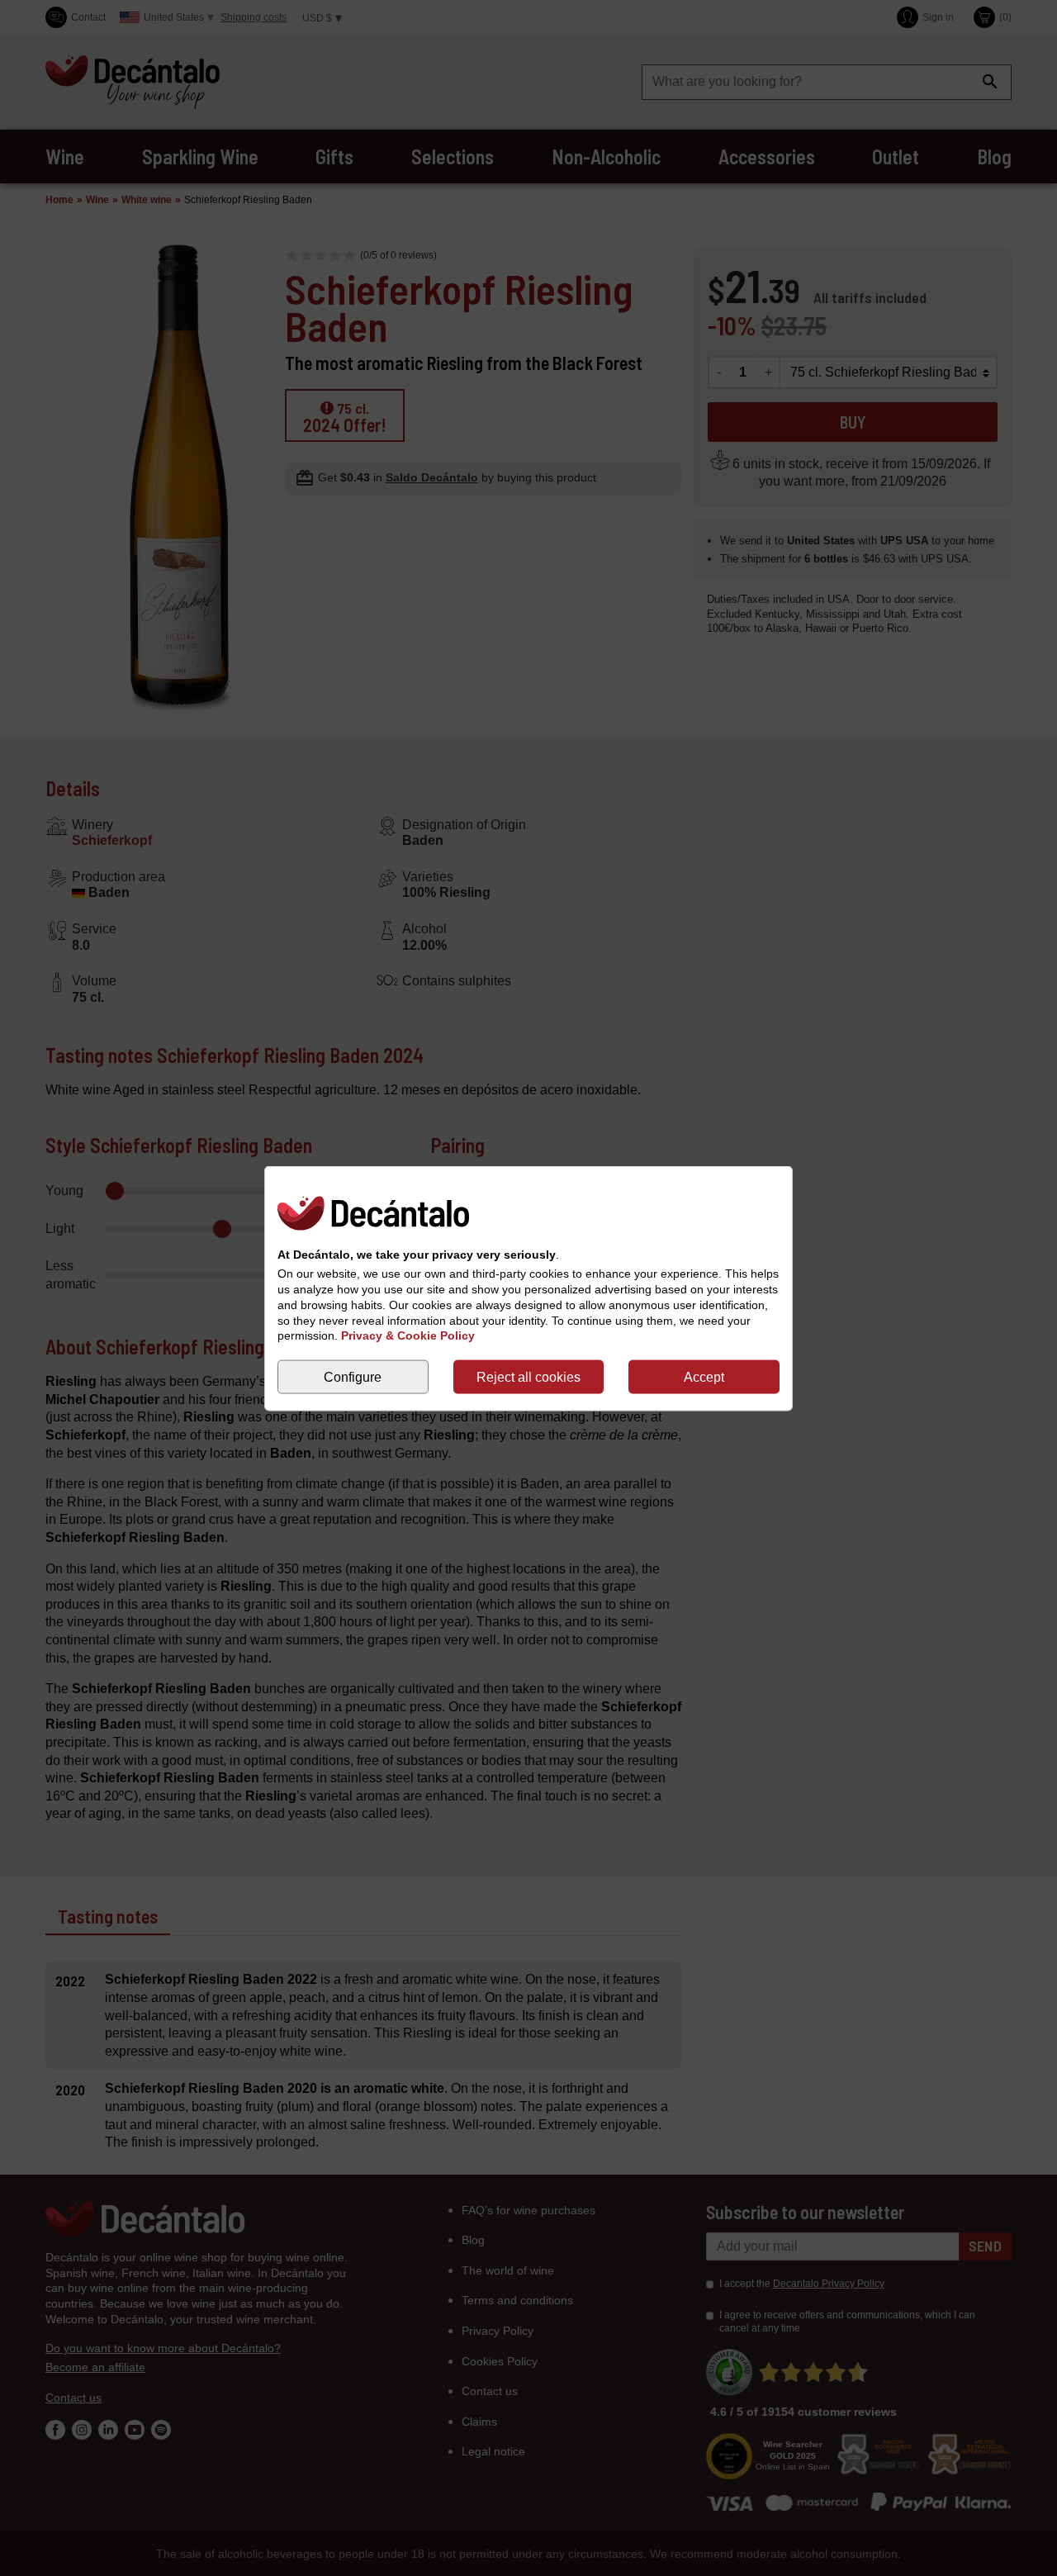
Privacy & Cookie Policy (408, 1335)
